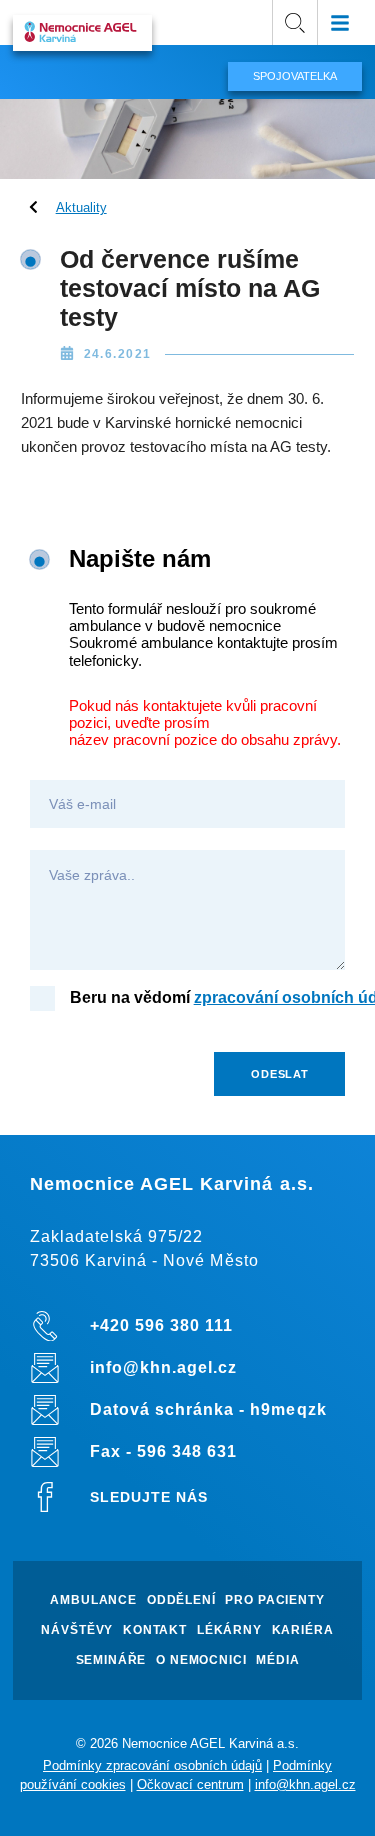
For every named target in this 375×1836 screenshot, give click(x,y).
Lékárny (229, 1630)
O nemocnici (201, 1660)
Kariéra (303, 1630)
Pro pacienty (274, 1600)
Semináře (111, 1660)
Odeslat (279, 1074)
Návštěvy (77, 1630)
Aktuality (81, 207)
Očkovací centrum (190, 1784)
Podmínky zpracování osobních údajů (152, 1765)
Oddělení (181, 1600)
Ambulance (93, 1600)
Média (277, 1660)
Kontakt (155, 1630)
